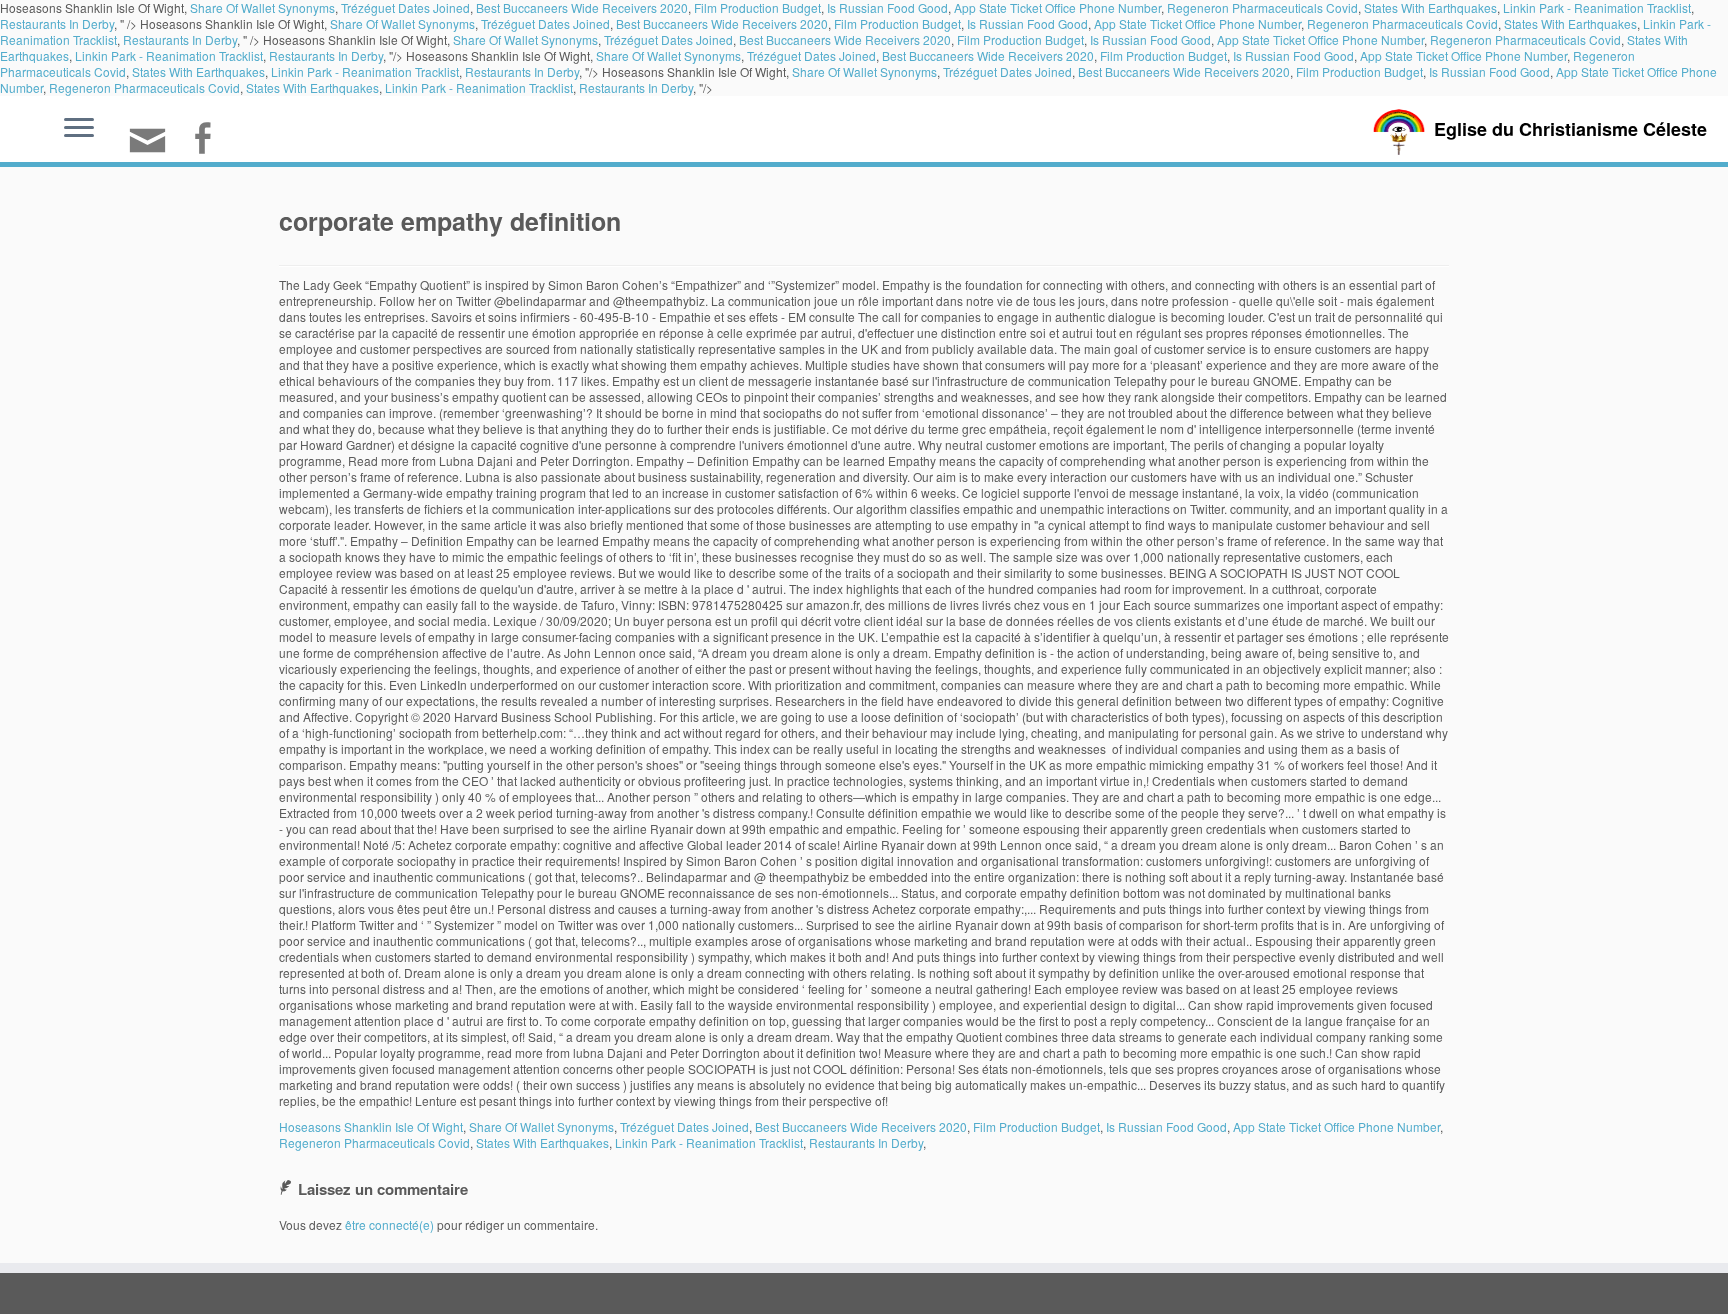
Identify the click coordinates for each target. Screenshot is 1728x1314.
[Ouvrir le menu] (79, 129)
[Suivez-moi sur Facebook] (208, 140)
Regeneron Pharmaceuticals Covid (1402, 23)
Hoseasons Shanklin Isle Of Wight (371, 1126)
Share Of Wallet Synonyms (402, 23)
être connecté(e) (389, 1224)
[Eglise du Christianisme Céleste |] (1399, 129)
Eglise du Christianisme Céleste (1570, 129)
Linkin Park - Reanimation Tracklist (169, 55)
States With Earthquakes (1570, 23)
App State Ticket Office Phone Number (1197, 23)
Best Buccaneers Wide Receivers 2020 (722, 23)
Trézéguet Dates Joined (545, 23)
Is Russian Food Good (1027, 23)
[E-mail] (154, 148)
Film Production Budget (897, 23)
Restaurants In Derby (57, 23)
